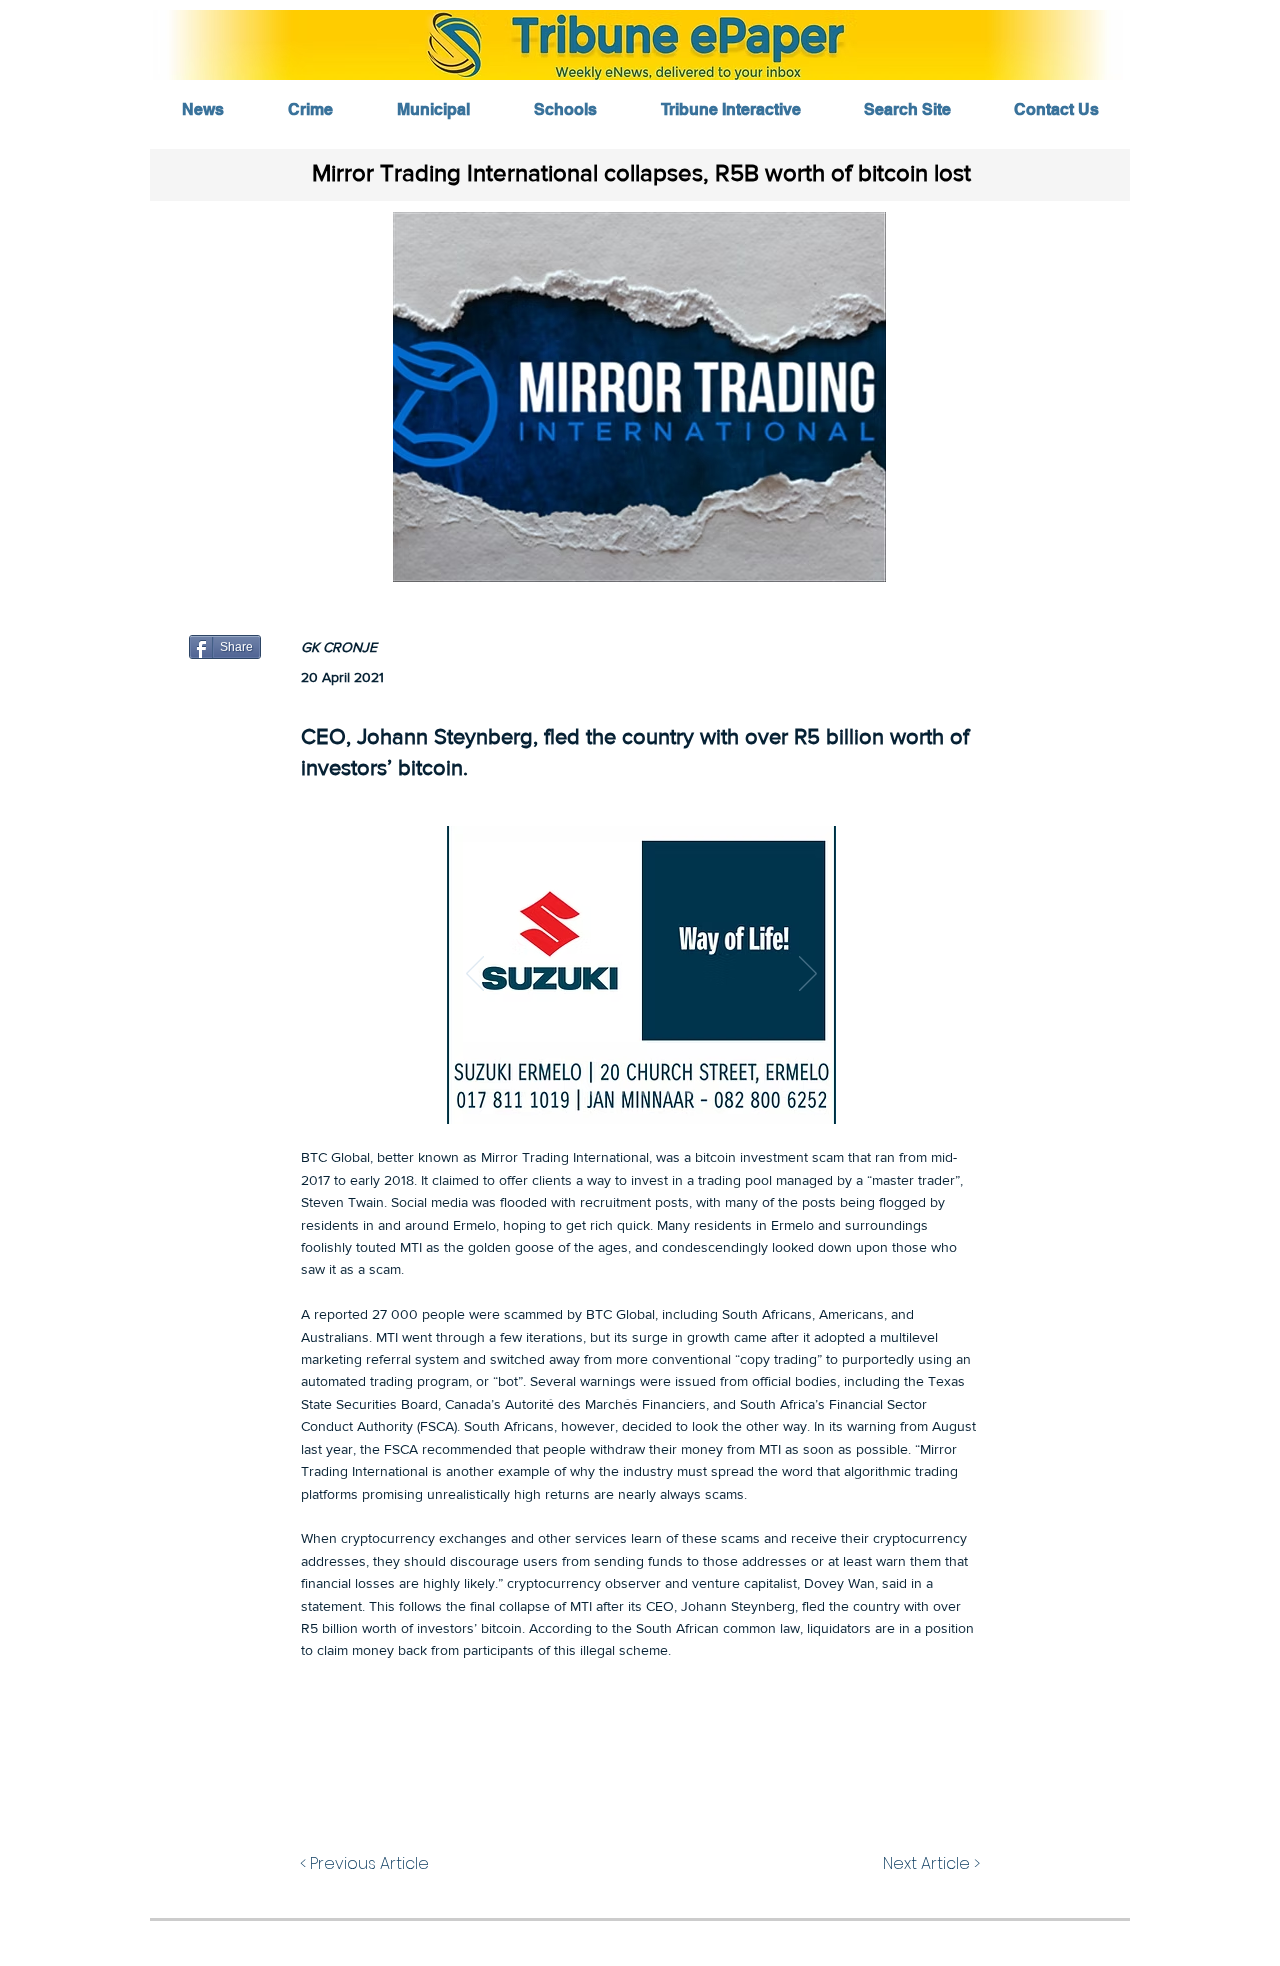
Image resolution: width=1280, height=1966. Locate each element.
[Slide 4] (666, 1092)
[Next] (808, 975)
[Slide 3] (643, 1092)
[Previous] (475, 975)
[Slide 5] (689, 1092)
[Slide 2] (620, 1092)
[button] (639, 397)
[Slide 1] (595, 1092)
